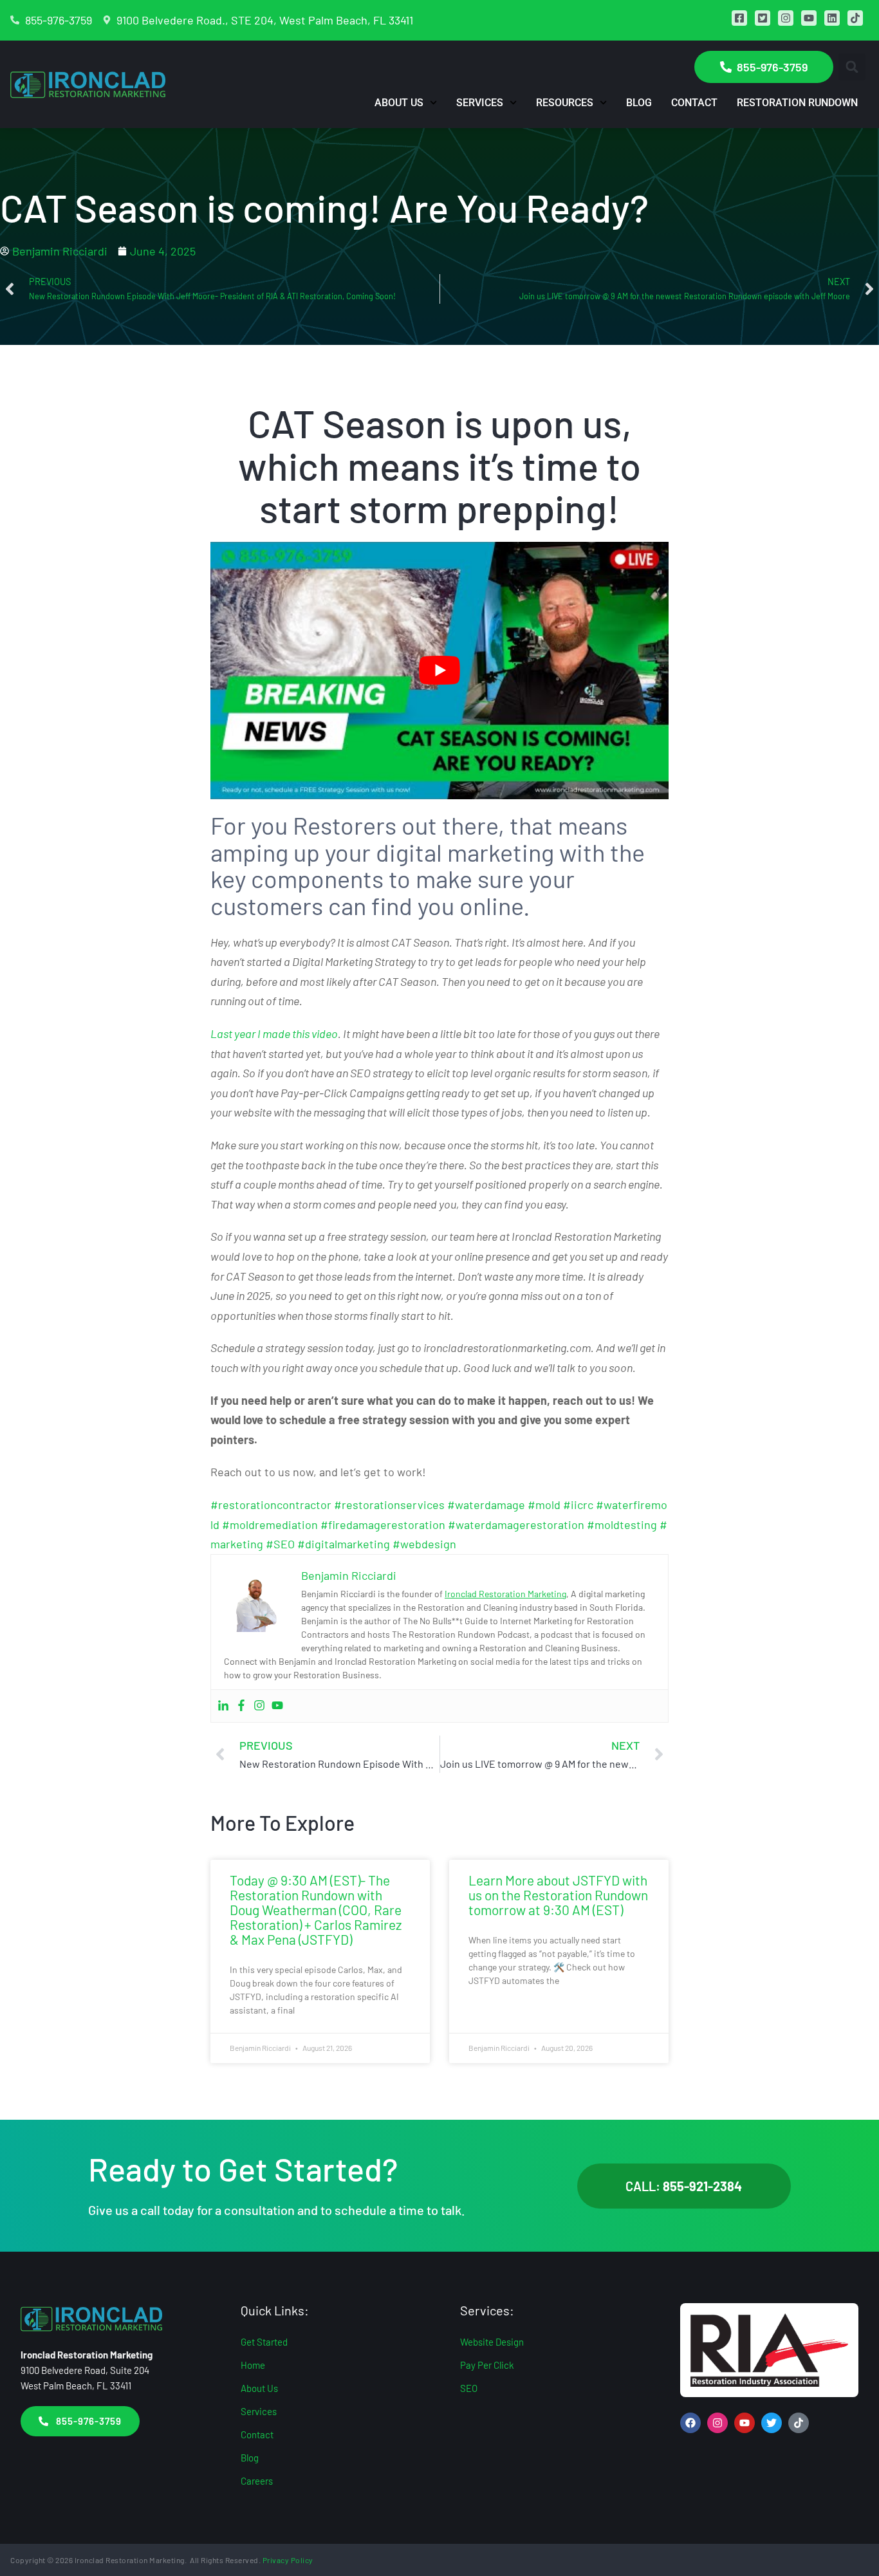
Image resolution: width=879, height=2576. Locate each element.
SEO (469, 2388)
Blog (639, 103)
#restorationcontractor (271, 1505)
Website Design (492, 2342)
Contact (694, 103)
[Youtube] (277, 1706)
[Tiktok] (799, 2423)
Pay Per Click (487, 2365)
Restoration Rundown (797, 103)
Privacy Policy (288, 2560)
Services (480, 103)
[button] (852, 67)
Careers (257, 2481)
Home (253, 2365)
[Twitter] (772, 2423)
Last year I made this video (274, 1033)
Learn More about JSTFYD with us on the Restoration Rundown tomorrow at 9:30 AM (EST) (558, 1895)
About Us (399, 103)
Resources (565, 103)
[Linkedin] (223, 1706)
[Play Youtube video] (439, 671)
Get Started (264, 2342)
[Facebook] (241, 1706)
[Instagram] (259, 1706)
